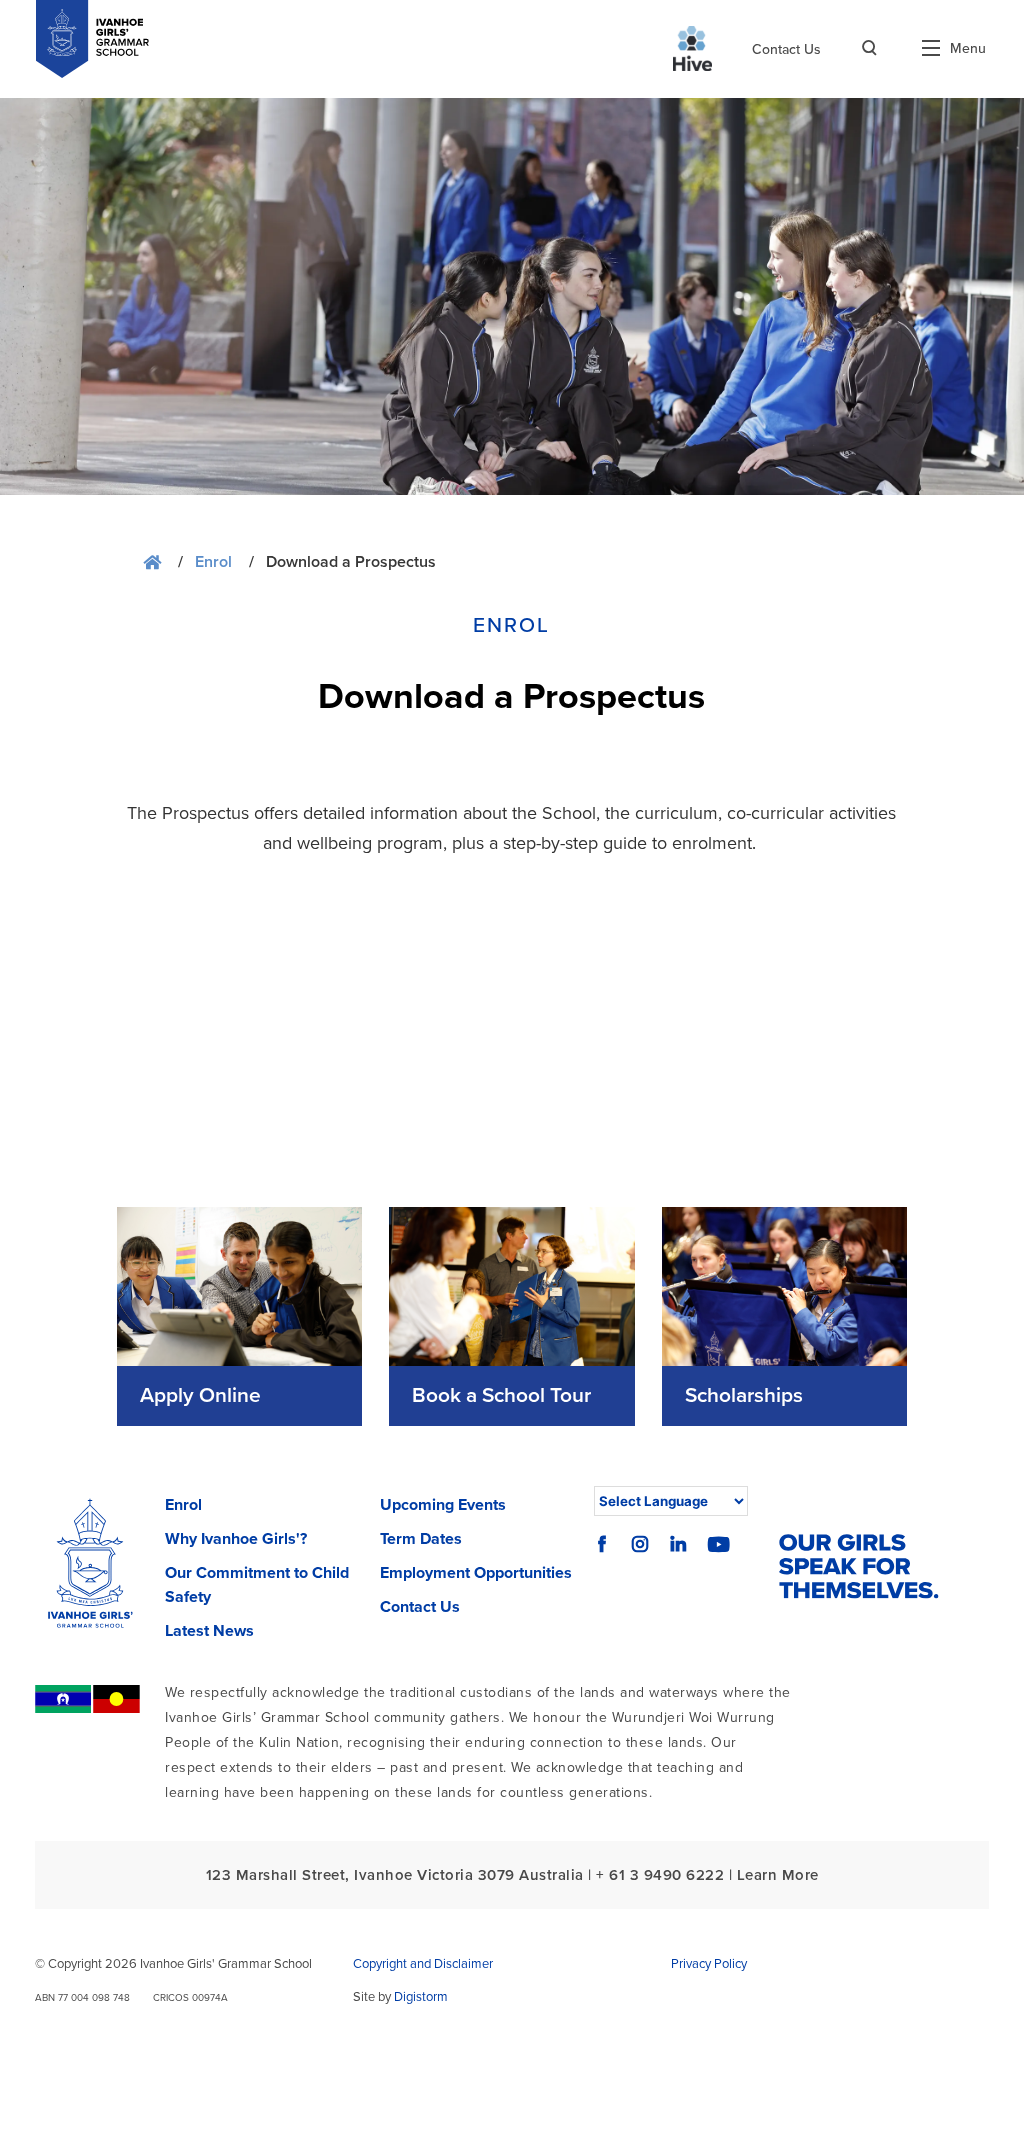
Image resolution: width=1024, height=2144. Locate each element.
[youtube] (718, 1544)
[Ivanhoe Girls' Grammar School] (90, 1568)
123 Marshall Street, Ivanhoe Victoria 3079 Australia (395, 1875)
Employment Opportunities (476, 1573)
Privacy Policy (709, 1964)
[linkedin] (678, 1544)
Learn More (778, 1875)
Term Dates (421, 1539)
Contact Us (786, 49)
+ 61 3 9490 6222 (660, 1875)
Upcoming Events (443, 1505)
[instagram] (640, 1544)
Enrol (213, 562)
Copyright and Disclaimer (423, 1964)
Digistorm (421, 1997)
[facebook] (602, 1544)
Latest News (209, 1631)
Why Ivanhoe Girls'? (236, 1539)
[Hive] (692, 48)
